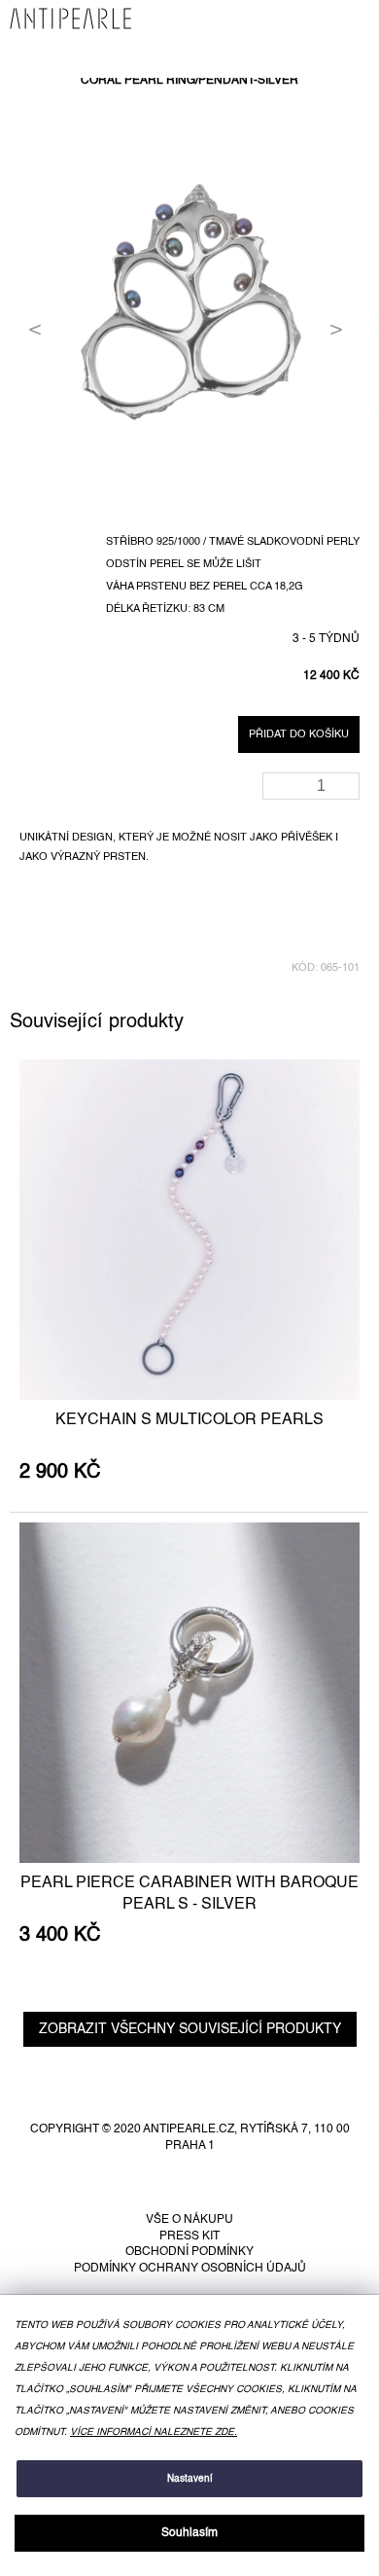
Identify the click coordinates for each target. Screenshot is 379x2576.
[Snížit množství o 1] (348, 792)
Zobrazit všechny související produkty (190, 2029)
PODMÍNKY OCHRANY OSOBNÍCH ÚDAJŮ (190, 2269)
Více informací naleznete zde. (154, 2432)
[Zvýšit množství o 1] (348, 780)
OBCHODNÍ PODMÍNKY (189, 2252)
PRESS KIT (189, 2236)
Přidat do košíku (299, 734)
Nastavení (190, 2479)
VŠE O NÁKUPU (189, 2220)
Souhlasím (189, 2533)
